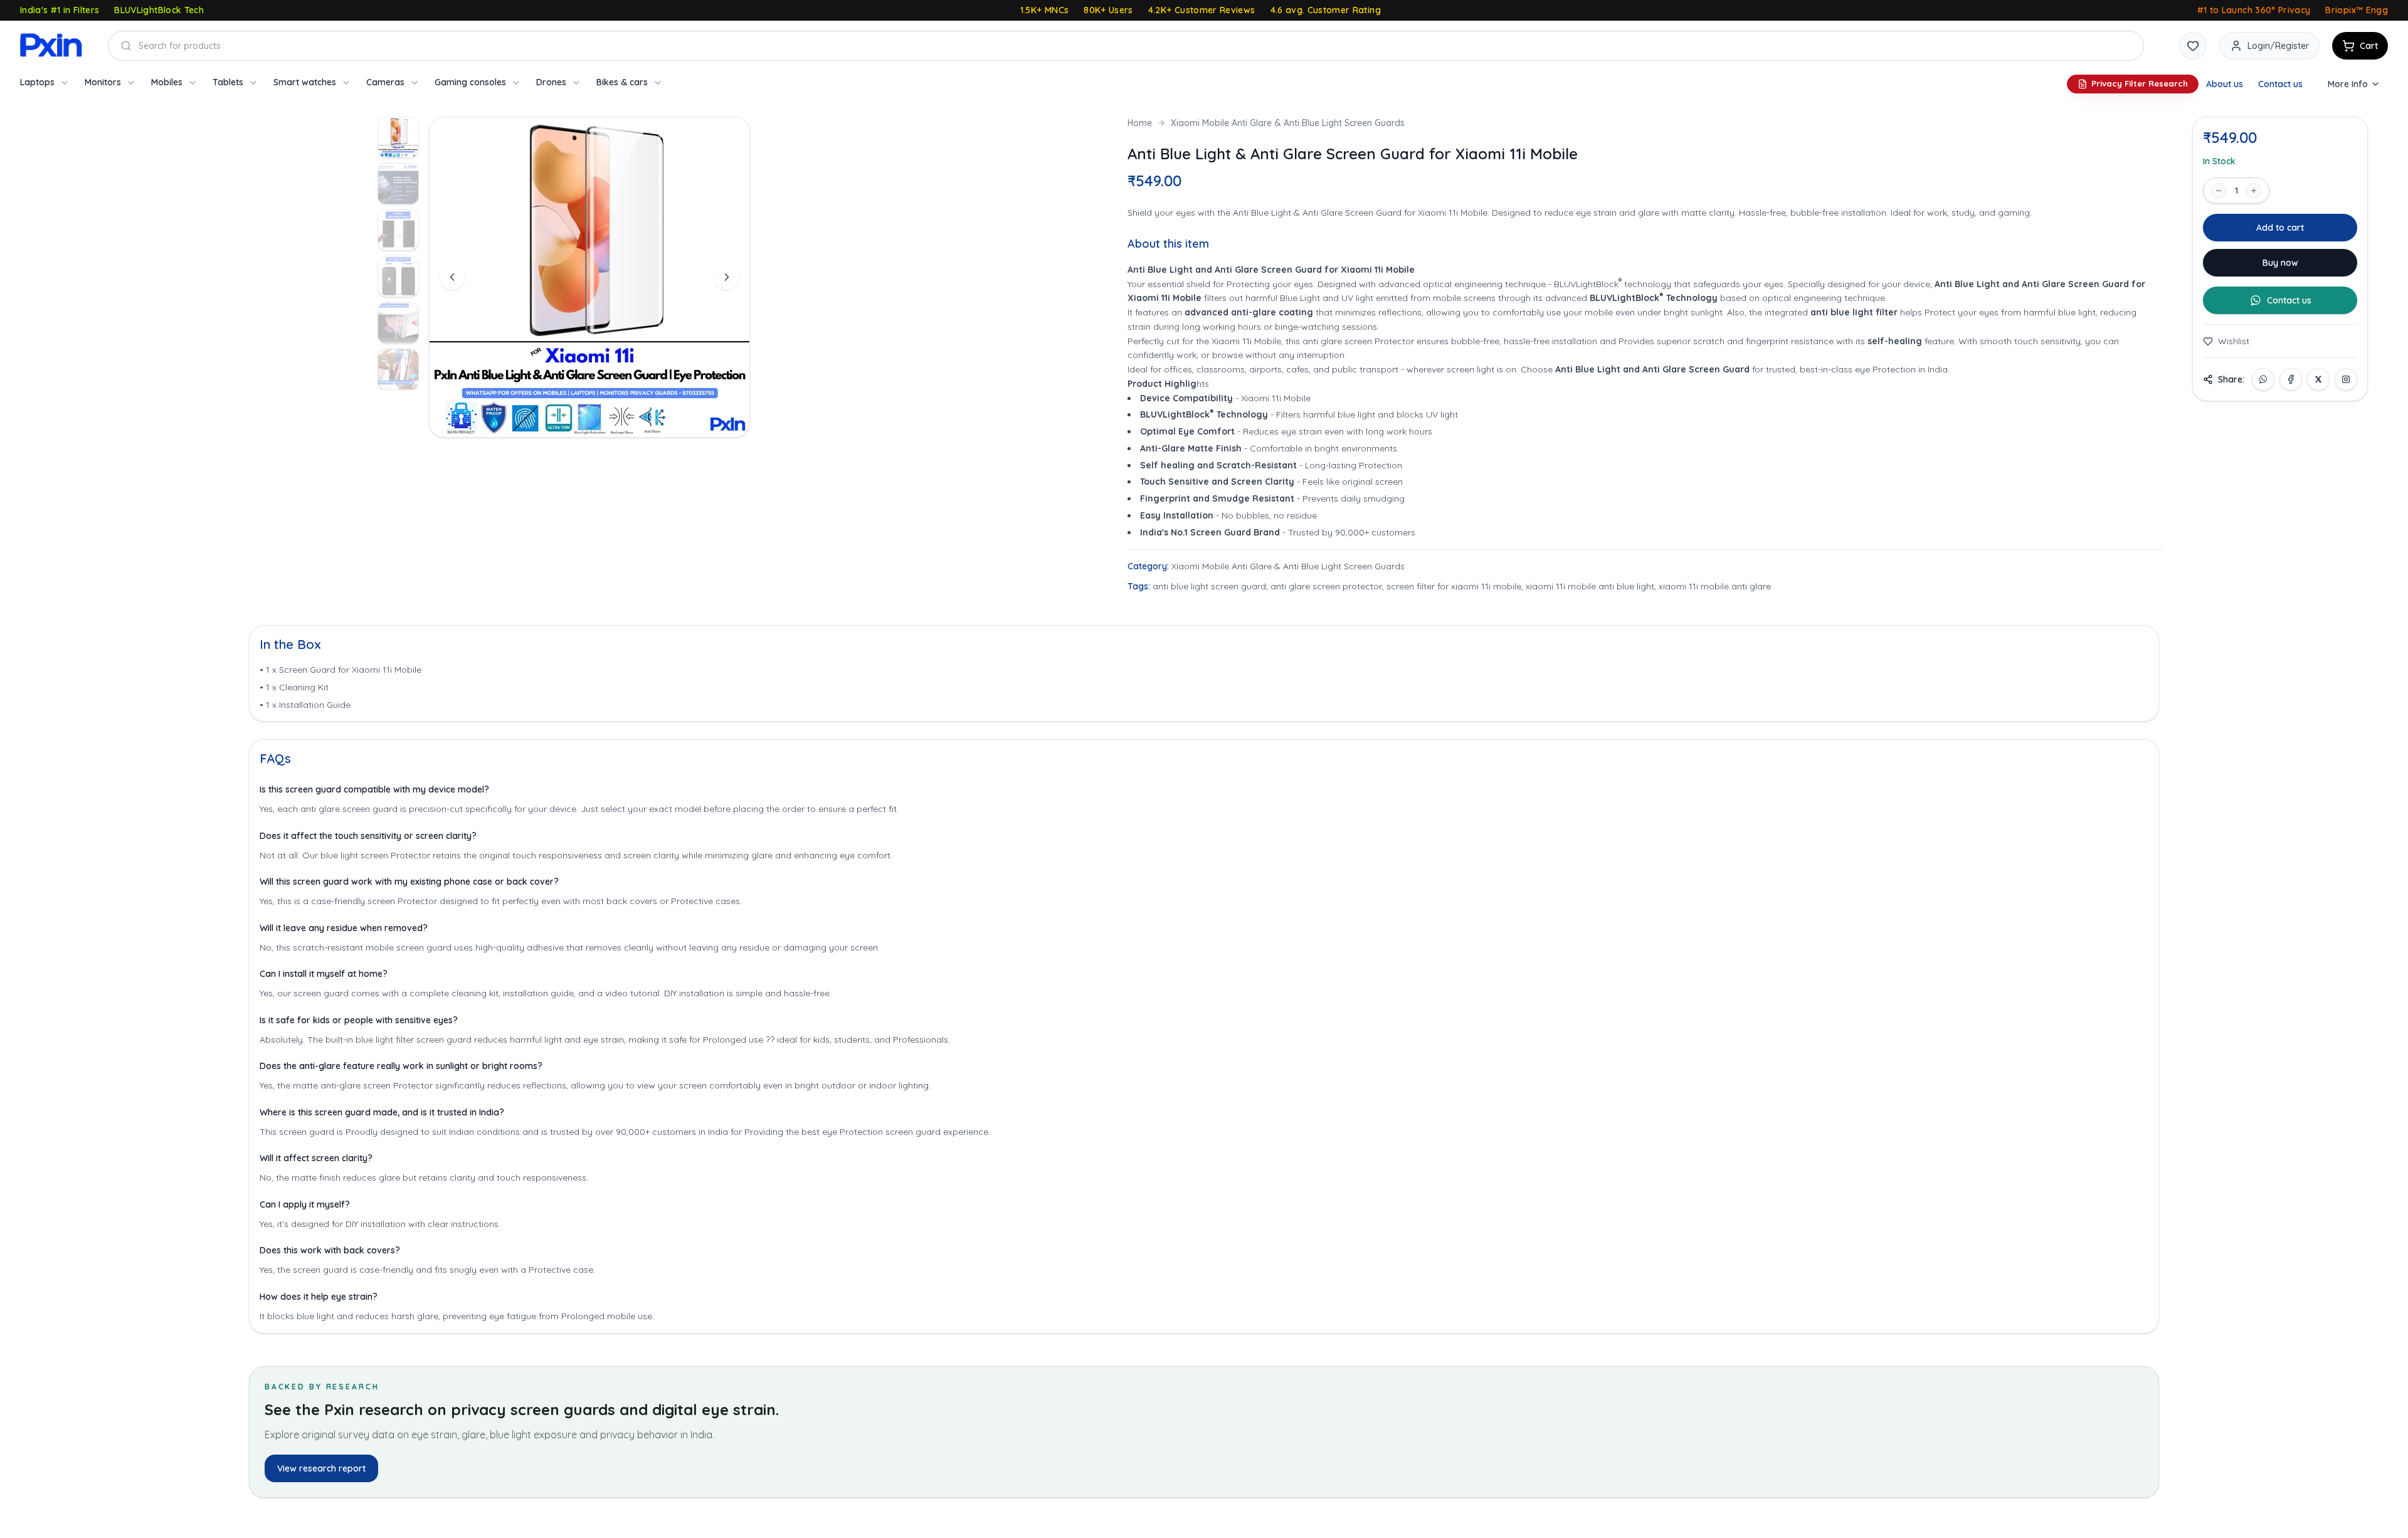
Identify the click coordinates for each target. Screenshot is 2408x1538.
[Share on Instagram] (2346, 379)
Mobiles (167, 82)
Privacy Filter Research (2140, 83)
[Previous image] (452, 277)
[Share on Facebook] (2291, 379)
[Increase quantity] (2254, 191)
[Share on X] (2318, 379)
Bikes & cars (622, 82)
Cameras (385, 82)
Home (1140, 123)
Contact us (2280, 84)
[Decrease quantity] (2219, 191)
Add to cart (2280, 228)
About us (2225, 84)
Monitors (103, 82)
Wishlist (2234, 341)
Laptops (37, 82)
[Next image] (727, 277)
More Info (2348, 84)
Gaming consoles (470, 82)
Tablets (228, 82)
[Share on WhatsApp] (2263, 379)
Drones (551, 82)
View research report (321, 1468)
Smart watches (305, 82)
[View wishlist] (2193, 46)
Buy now (2280, 263)
